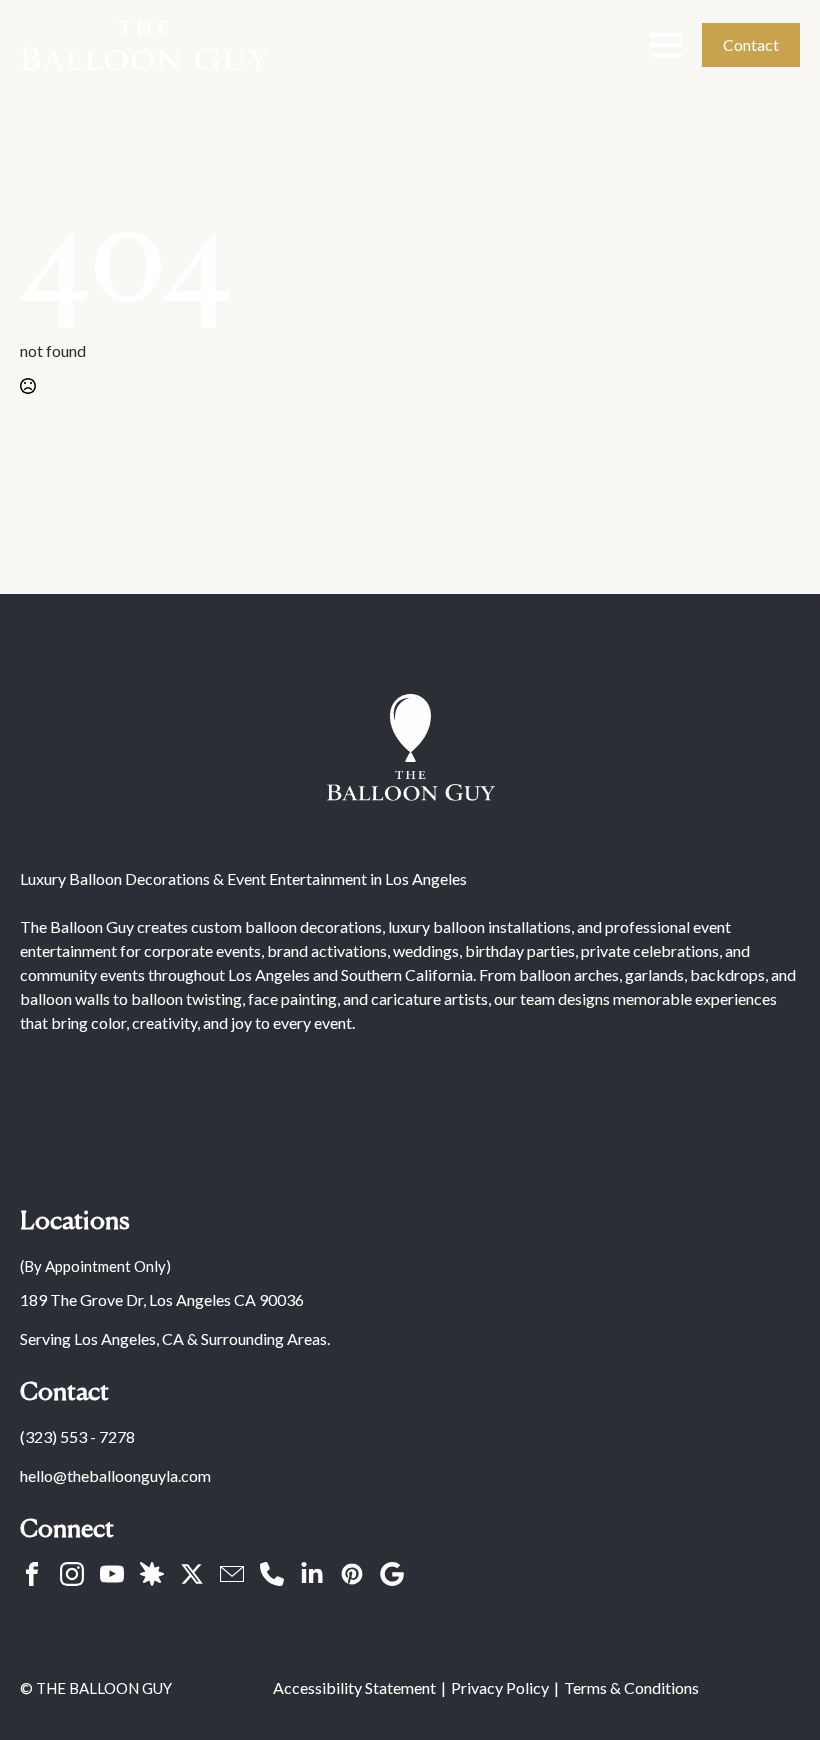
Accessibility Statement (354, 1687)
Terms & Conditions (631, 1687)
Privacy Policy (500, 1687)
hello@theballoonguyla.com (115, 1475)
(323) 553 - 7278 (77, 1436)
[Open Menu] (666, 45)
